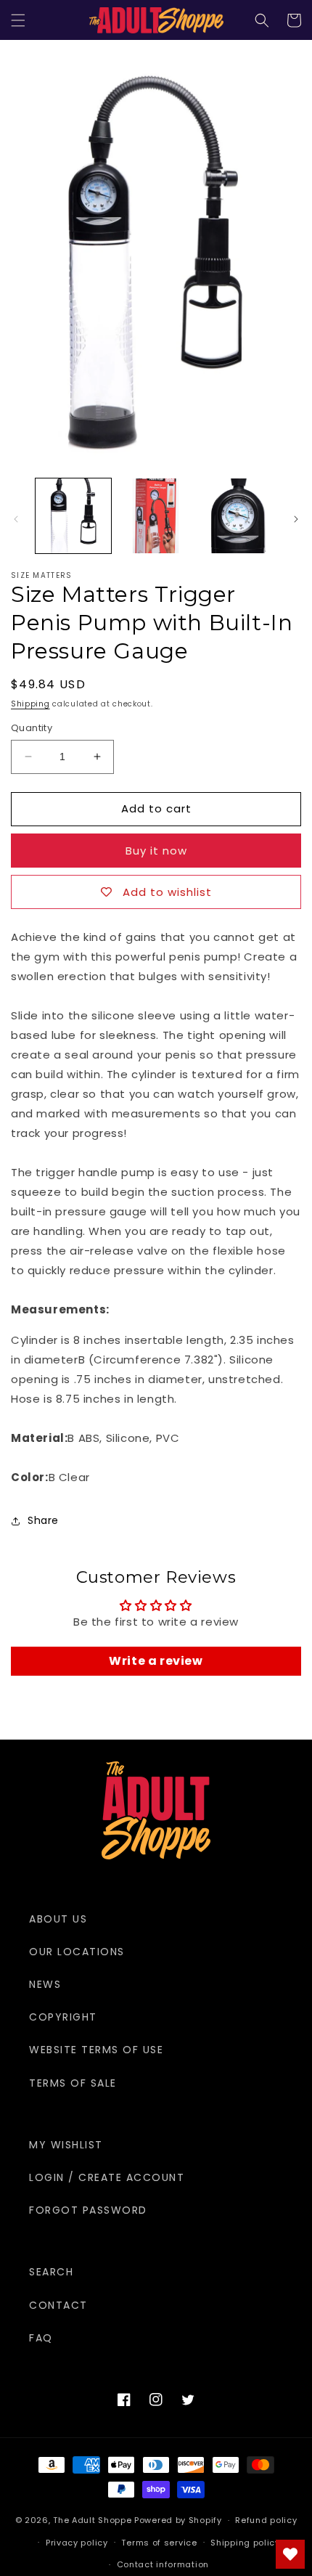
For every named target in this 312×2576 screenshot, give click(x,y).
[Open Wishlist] (290, 2554)
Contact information (163, 2564)
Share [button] (43, 1520)
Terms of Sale (73, 2083)
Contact (58, 2305)
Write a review (156, 1661)
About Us (58, 1919)
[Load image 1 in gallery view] (73, 516)
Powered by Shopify (178, 2520)
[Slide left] (16, 519)
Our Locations (77, 1952)
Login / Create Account (107, 2177)
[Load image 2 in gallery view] (156, 516)
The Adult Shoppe (92, 2520)
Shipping (30, 704)
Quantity (32, 728)
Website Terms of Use (96, 2050)
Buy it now (156, 851)
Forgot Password (88, 2210)
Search (51, 2272)
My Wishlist (66, 2145)
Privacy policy (77, 2543)
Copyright (63, 2017)
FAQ (41, 2338)
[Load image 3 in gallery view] (238, 516)
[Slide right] (296, 519)
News (45, 1984)
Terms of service (159, 2543)
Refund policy (266, 2520)
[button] (18, 20)
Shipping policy (245, 2543)
